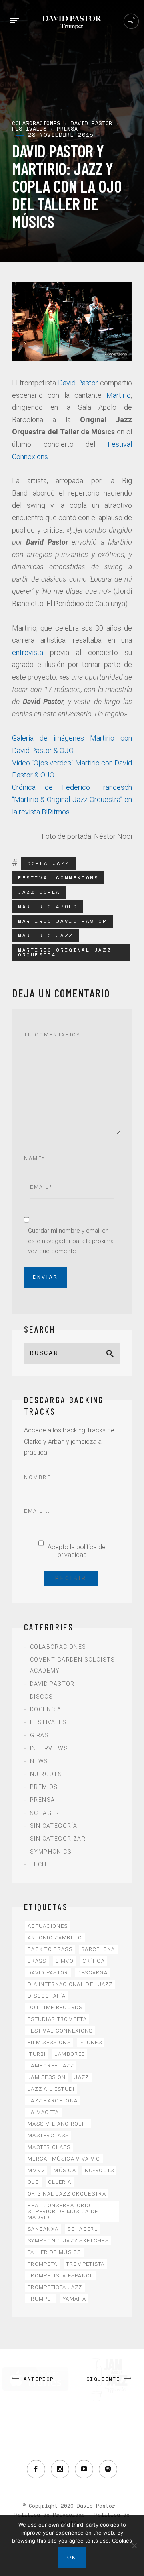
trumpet (41, 2299)
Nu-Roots (99, 2170)
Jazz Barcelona (53, 2101)
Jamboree (70, 2054)
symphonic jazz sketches (68, 2241)
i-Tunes (91, 2042)
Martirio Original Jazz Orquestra (65, 952)
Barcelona (98, 1949)
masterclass (48, 2135)
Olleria (60, 2182)
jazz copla (39, 892)
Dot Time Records (55, 2007)
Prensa (42, 1800)
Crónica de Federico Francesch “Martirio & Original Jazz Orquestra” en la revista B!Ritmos (72, 800)
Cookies (122, 2541)
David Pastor (78, 383)
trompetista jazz (55, 2287)
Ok (72, 2558)
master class (49, 2147)
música (65, 2170)
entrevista (28, 652)
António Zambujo (55, 1938)
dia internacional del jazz (70, 1984)
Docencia (46, 1709)
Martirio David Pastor (63, 921)
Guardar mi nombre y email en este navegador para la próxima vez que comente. (71, 1241)
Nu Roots (46, 1774)
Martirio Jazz (46, 935)
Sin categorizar (58, 1839)
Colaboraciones (58, 1647)
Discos (41, 1697)
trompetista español (61, 2276)
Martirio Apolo (48, 906)
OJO (33, 2182)
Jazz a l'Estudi (51, 2089)
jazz (82, 2077)
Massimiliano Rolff (58, 2124)
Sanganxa (43, 2229)
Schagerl (46, 1813)
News (39, 1761)
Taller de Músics (54, 2252)
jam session (47, 2077)
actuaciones (48, 1926)
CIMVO (65, 1961)
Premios (44, 1787)
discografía (47, 1996)
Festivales (48, 1722)
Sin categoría (54, 1826)
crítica (94, 1961)
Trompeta (42, 2264)
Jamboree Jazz (51, 2066)
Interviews (49, 1748)
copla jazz (48, 863)
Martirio (119, 395)
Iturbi (37, 2054)
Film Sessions (49, 2042)
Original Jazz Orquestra (67, 2194)
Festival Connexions (58, 878)
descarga (92, 1973)
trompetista (85, 2264)
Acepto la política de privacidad (77, 1551)
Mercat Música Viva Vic (64, 2159)
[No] (134, 2545)
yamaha (74, 2299)
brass (37, 1961)
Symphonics (51, 1852)
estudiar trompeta (57, 2019)
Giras (39, 1735)
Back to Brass (50, 1949)
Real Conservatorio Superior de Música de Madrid (63, 2211)
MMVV (36, 2170)
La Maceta (43, 2112)
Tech (38, 1864)
